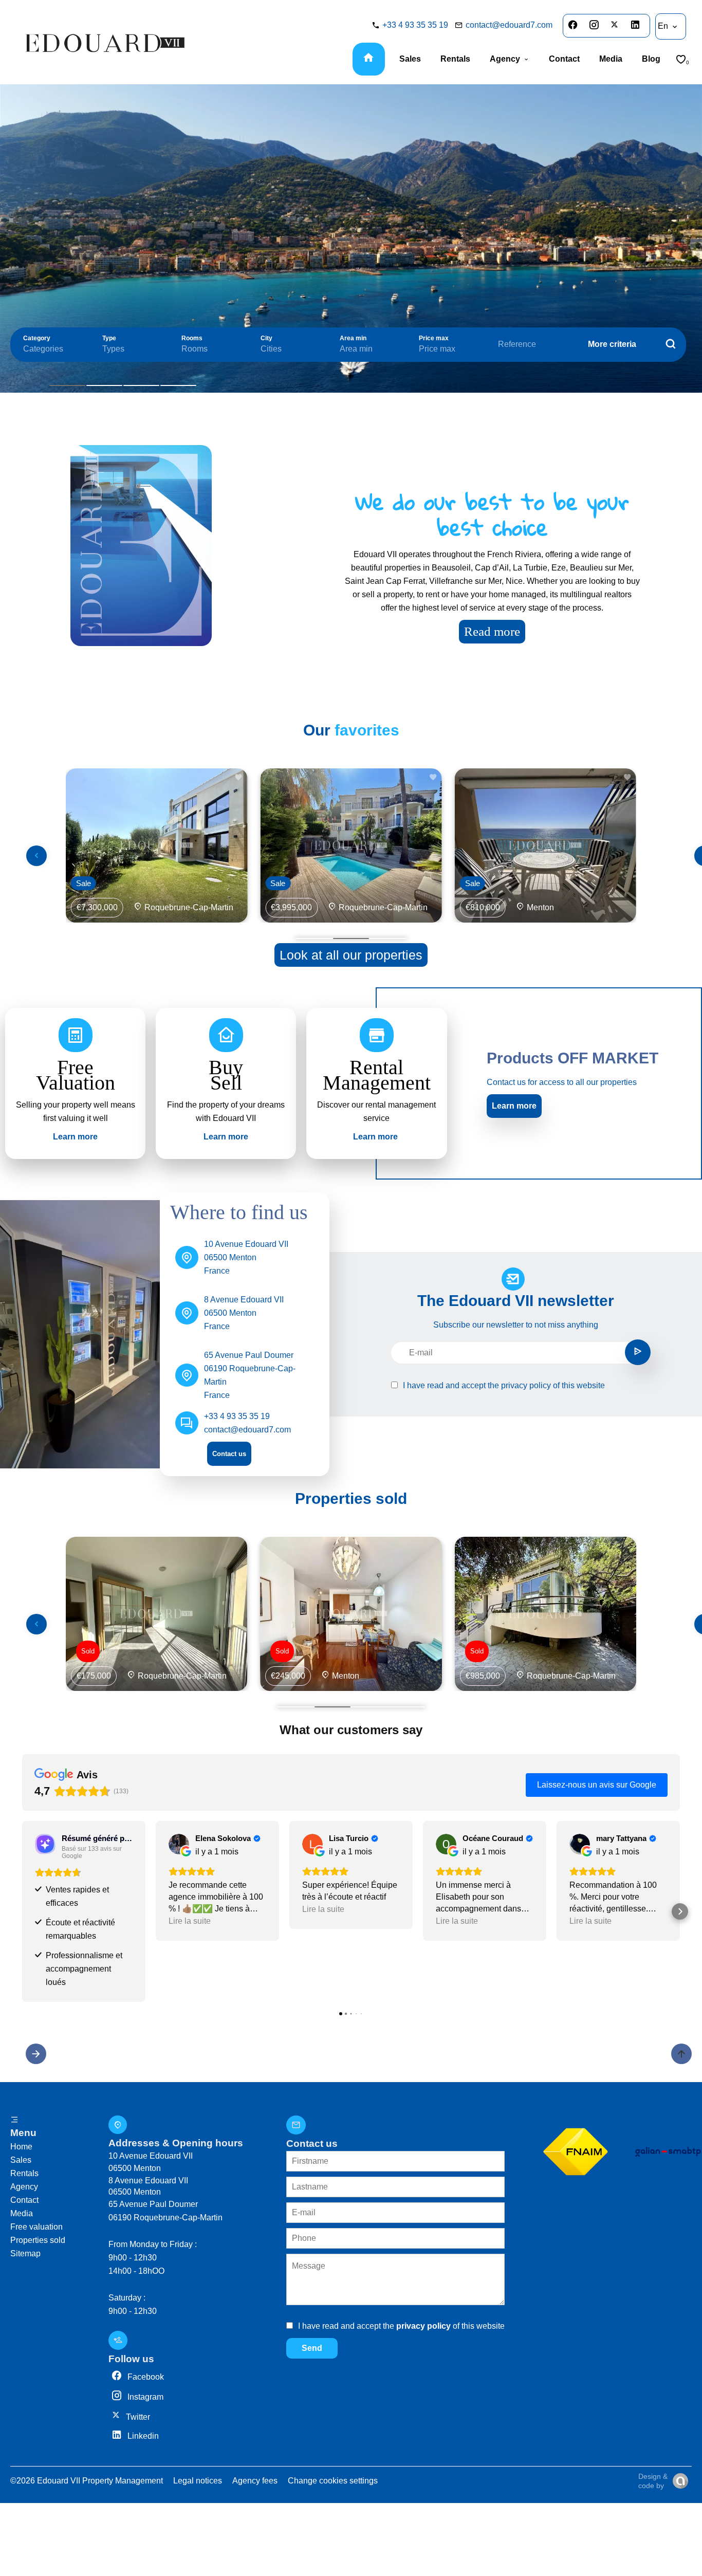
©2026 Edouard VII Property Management (87, 2481)
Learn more (514, 1106)
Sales (21, 2160)
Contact (24, 2200)
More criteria (612, 344)
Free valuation (36, 2227)
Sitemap (25, 2253)
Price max (434, 338)
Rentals (24, 2173)
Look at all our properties (351, 955)
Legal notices (198, 2481)
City (266, 338)
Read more (492, 631)
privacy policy (526, 1385)
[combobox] (52, 349)
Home (21, 2147)
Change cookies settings (333, 2481)
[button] (22, 1911)
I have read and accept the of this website (504, 1385)
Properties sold (38, 2240)
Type (109, 338)
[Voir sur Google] (179, 1844)
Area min (353, 338)
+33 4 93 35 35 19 (415, 25)
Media (22, 2213)
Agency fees (255, 2481)
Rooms (192, 338)
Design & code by (653, 2481)
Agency (24, 2187)
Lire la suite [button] (190, 1921)
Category (37, 338)
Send (312, 2348)
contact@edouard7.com (509, 25)
